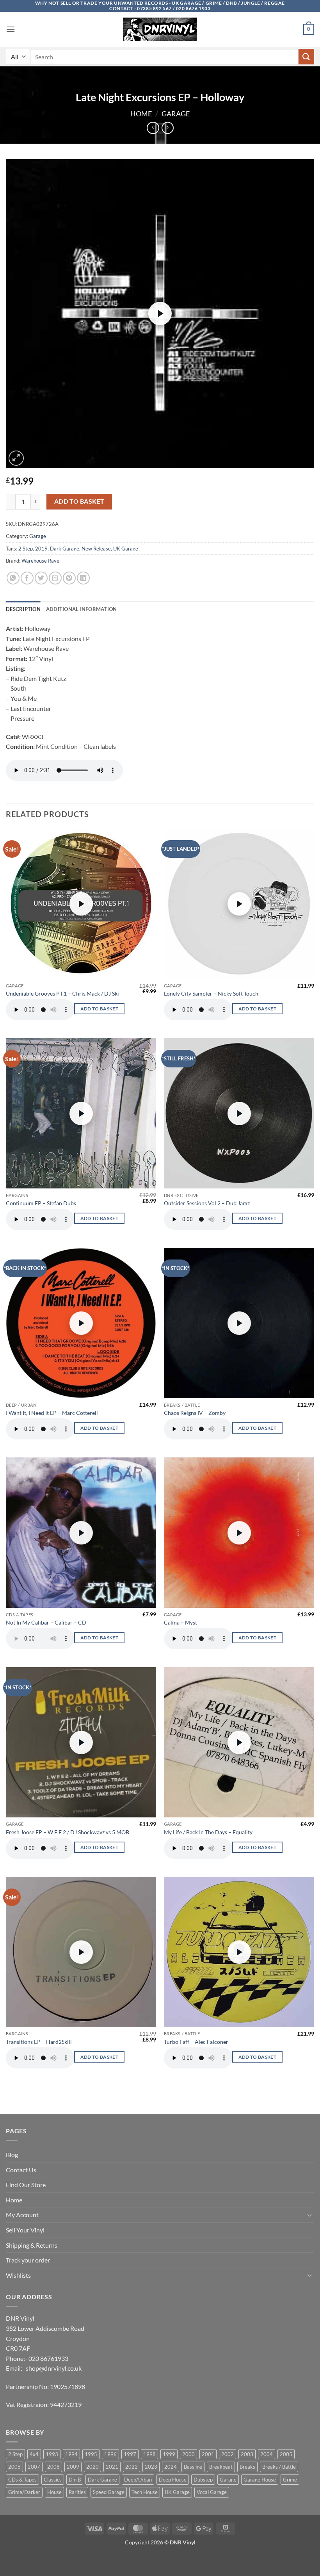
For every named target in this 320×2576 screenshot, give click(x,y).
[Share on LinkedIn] (83, 578)
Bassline (193, 2467)
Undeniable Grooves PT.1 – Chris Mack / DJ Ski (62, 993)
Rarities (77, 2492)
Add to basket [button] (100, 1009)
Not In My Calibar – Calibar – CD (46, 1622)
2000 (188, 2454)
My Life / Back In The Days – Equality (208, 1832)
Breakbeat (221, 2467)
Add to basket (79, 501)
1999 (169, 2454)
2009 (73, 2467)
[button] (11, 29)
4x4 (34, 2454)
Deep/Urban (138, 2480)
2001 (208, 2454)
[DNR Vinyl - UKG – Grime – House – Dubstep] (160, 29)
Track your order (28, 2260)
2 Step (26, 549)
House (54, 2492)
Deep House (173, 2480)
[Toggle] (309, 2215)
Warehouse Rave (40, 561)
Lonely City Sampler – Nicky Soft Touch (211, 993)
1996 (110, 2454)
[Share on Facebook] (27, 578)
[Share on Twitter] (41, 578)
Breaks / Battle (279, 2467)
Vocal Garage (212, 2492)
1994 (71, 2454)
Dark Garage (65, 549)
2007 (34, 2467)
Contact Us (21, 2170)
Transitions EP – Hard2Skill (39, 2042)
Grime (290, 2480)
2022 (132, 2467)
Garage (176, 114)
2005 (286, 2454)
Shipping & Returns (32, 2245)
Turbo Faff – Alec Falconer (196, 2042)
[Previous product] (168, 128)
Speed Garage (109, 2492)
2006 (14, 2467)
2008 (53, 2467)
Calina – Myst (180, 1622)
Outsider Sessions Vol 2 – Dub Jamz (207, 1203)
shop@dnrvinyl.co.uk (54, 2368)
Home (141, 114)
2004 (267, 2454)
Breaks (247, 2467)
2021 (112, 2467)
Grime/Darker (24, 2492)
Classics (53, 2480)
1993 (52, 2454)
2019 (41, 549)
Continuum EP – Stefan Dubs (41, 1203)
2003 (247, 2454)
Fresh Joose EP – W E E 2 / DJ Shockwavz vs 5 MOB (68, 1832)
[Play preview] (160, 314)
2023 (151, 2467)
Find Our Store (26, 2185)
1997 (130, 2454)
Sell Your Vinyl (25, 2230)
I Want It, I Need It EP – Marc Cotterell (52, 1413)
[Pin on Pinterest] (69, 578)
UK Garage (126, 549)
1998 (149, 2454)
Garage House (260, 2480)
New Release (96, 549)
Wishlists (18, 2275)
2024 (171, 2467)
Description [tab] (23, 609)
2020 (92, 2467)
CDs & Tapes (22, 2480)
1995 (91, 2454)
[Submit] (306, 56)
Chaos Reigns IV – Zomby (195, 1413)
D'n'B (75, 2480)
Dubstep (203, 2480)
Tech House (145, 2492)
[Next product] (153, 128)
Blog (12, 2155)
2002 (228, 2454)
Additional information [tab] (82, 609)
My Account (22, 2215)
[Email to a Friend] (55, 578)
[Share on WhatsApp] (13, 578)
